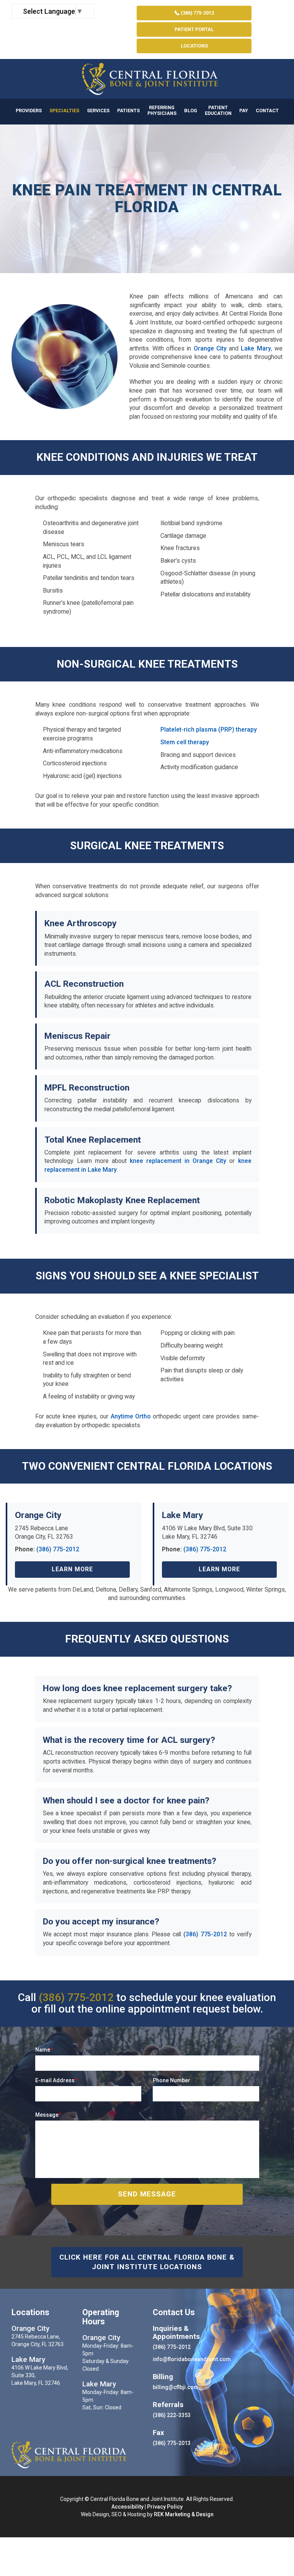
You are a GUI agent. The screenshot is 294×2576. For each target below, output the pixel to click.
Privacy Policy (165, 2507)
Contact (267, 111)
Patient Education (218, 110)
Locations (194, 46)
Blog (191, 111)
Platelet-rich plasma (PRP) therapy (209, 730)
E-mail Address (56, 2080)
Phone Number (171, 2080)
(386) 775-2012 (197, 13)
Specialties (64, 111)
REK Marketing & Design (184, 2514)
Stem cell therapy (185, 742)
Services (98, 111)
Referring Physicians (162, 110)
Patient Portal (194, 29)
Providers (29, 111)
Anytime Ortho (131, 1416)
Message (48, 2115)
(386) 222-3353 (172, 2415)
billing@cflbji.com (176, 2387)
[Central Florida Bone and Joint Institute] (147, 79)
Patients (128, 111)
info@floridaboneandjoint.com (192, 2359)
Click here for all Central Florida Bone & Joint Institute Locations (147, 2262)
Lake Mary (256, 348)
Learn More (72, 1569)
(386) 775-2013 (172, 2443)
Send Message (147, 2194)
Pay (244, 111)
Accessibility (127, 2507)
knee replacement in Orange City (178, 1161)
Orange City (210, 348)
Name (44, 2050)
